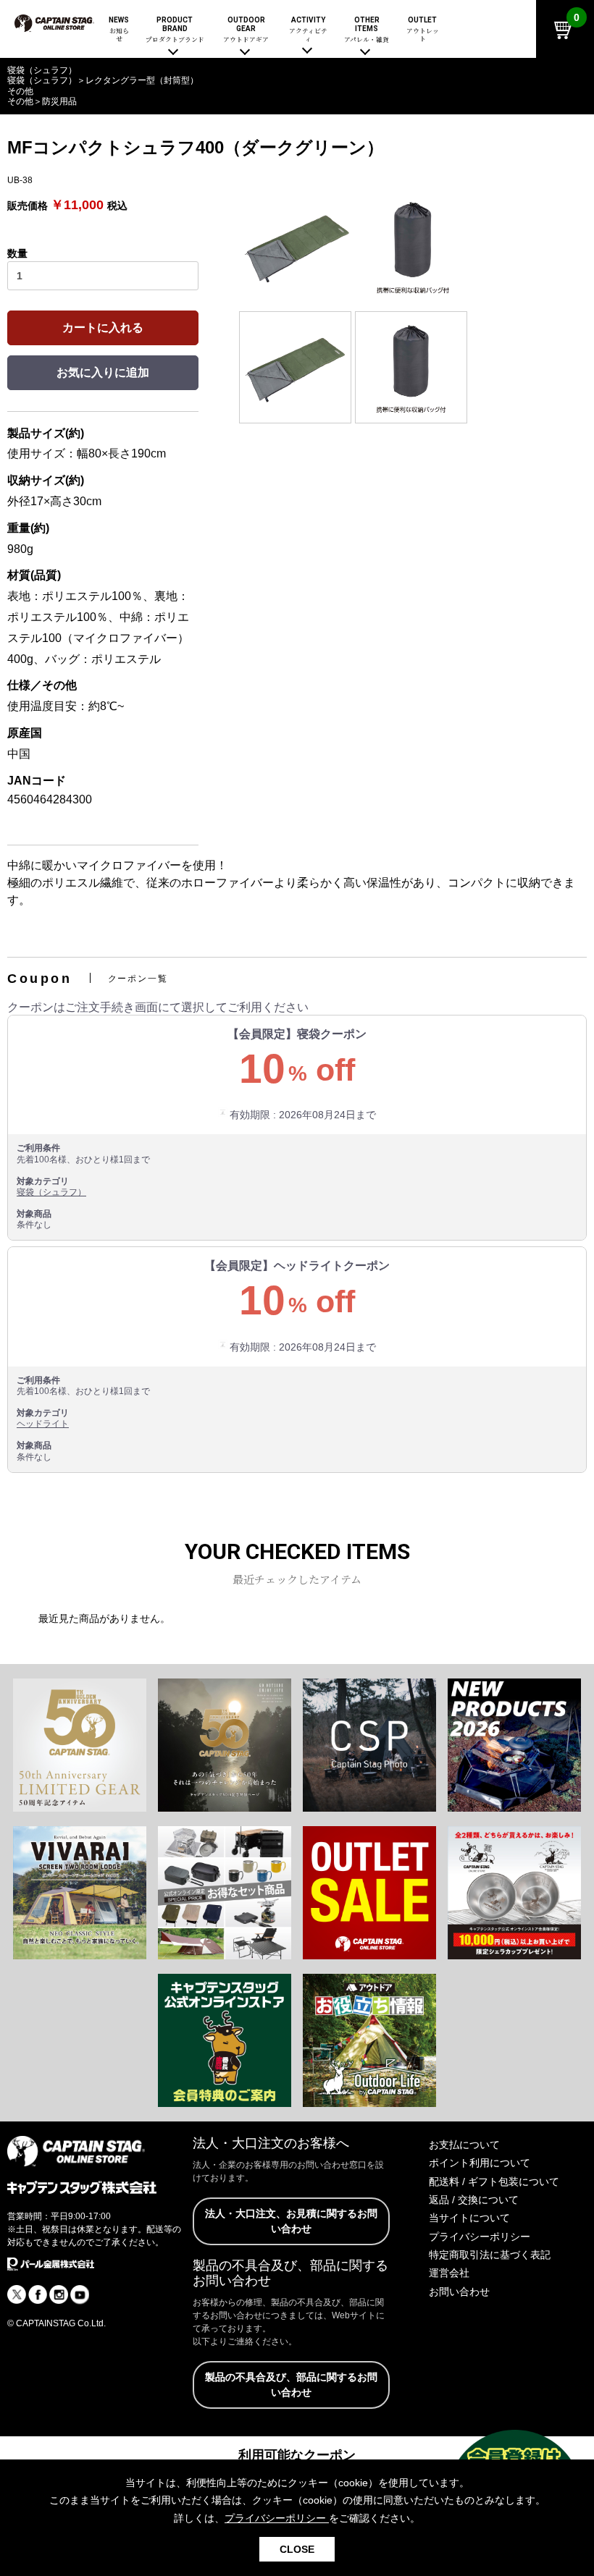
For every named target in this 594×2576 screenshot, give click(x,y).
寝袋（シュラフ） (51, 1192)
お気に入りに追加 (103, 372)
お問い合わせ (459, 2292)
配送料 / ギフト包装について (494, 2182)
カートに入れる (103, 328)
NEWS (119, 30)
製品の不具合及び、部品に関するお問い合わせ (291, 2385)
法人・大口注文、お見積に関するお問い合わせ (291, 2221)
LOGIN (484, 77)
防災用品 (59, 101)
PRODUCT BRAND (175, 30)
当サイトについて (469, 2218)
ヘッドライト (43, 1424)
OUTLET (423, 30)
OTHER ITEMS (367, 30)
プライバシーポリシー (480, 2237)
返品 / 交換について (474, 2200)
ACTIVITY (308, 30)
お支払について (464, 2145)
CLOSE (297, 2549)
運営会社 (449, 2273)
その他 (20, 101)
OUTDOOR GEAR (246, 30)
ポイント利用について (480, 2163)
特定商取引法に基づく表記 (490, 2255)
